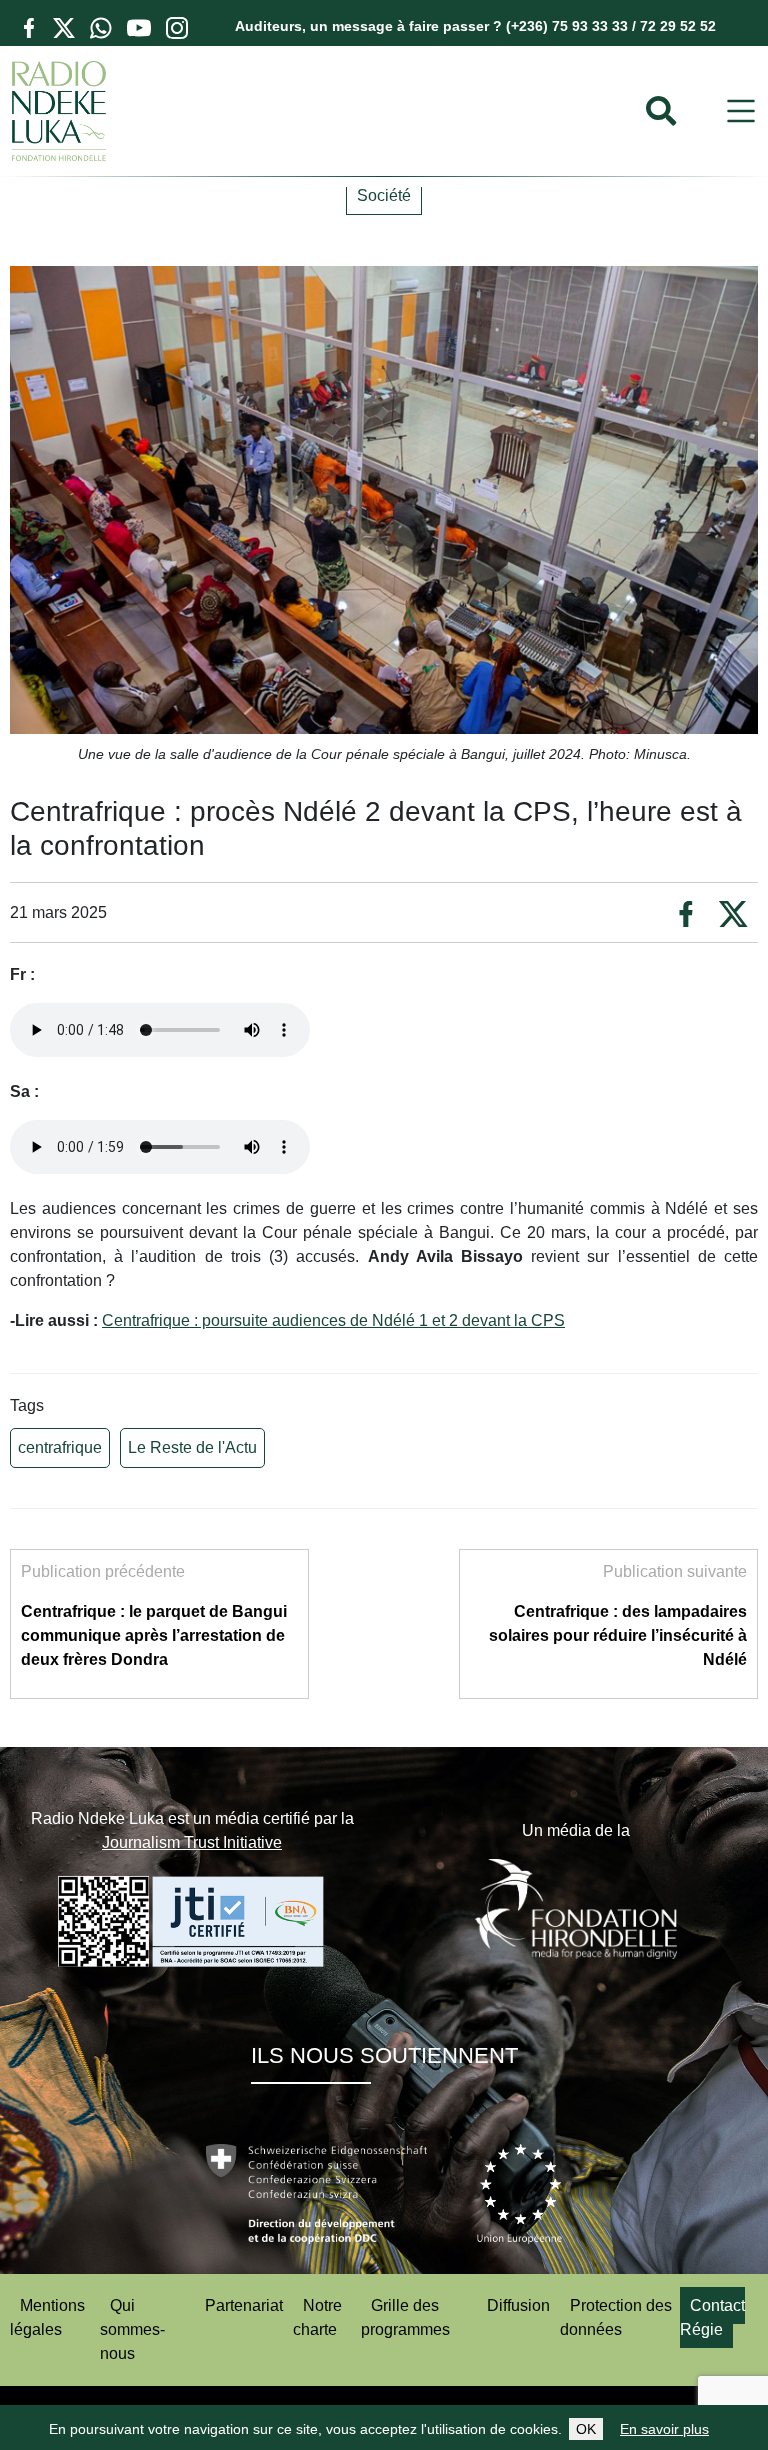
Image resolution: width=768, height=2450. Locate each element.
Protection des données (616, 2317)
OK (586, 2429)
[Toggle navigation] (741, 111)
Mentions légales (47, 2317)
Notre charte (317, 2317)
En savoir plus (664, 2429)
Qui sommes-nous (132, 2329)
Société (384, 195)
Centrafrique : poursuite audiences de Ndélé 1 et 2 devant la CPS (333, 1320)
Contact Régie (712, 2317)
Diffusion (518, 2305)
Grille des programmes (405, 2317)
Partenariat (244, 2305)
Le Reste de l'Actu (192, 1447)
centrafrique (60, 1447)
